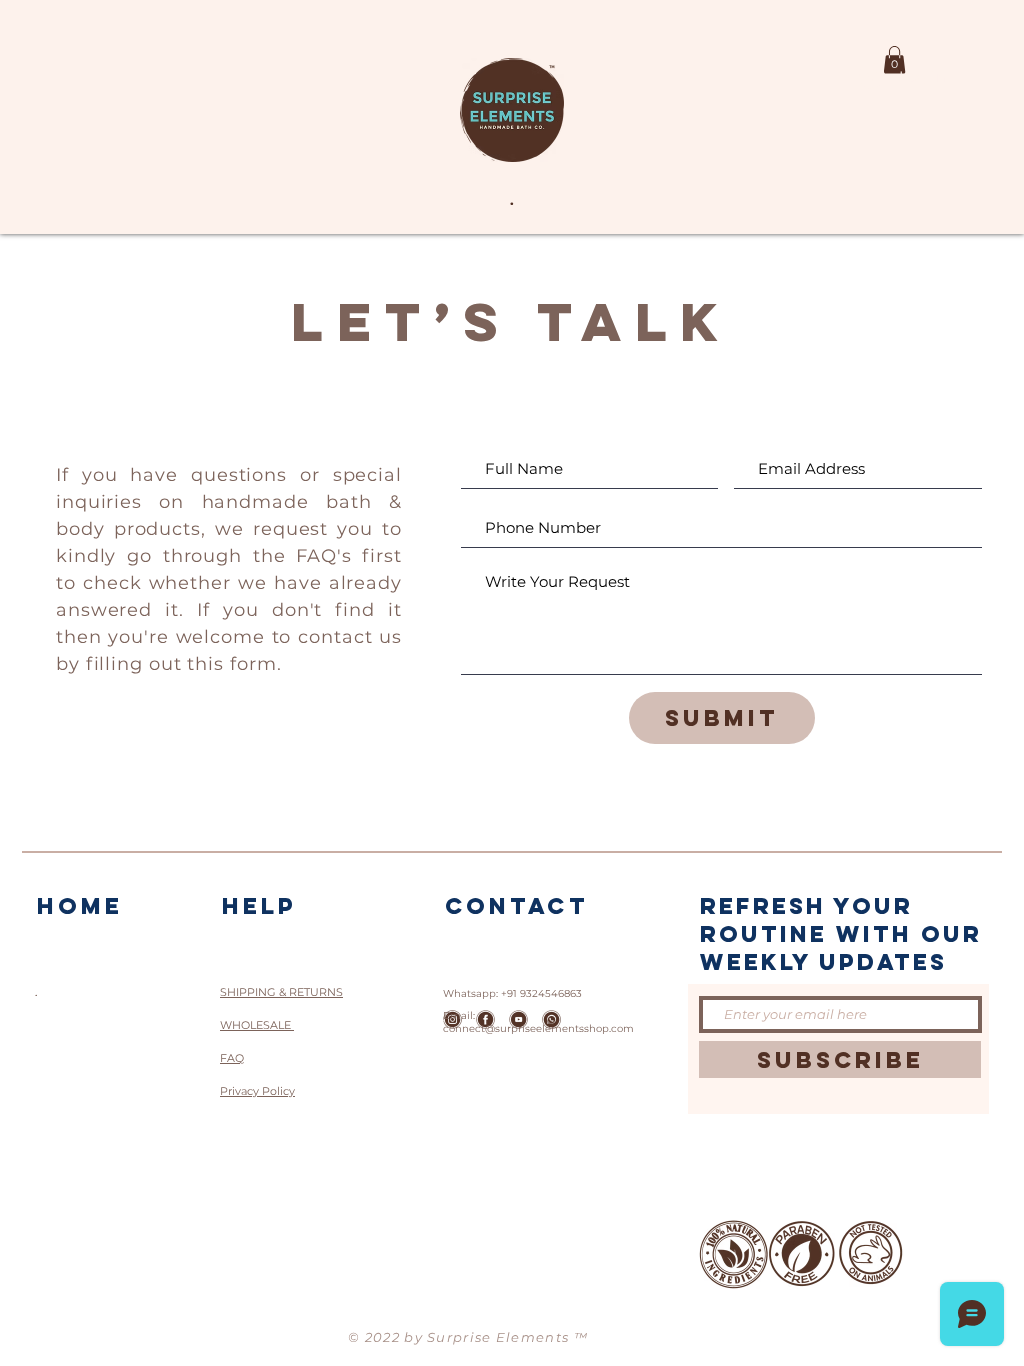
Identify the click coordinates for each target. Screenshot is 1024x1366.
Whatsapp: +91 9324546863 (512, 993)
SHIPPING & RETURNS (281, 992)
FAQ (232, 1058)
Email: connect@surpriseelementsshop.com (538, 1022)
